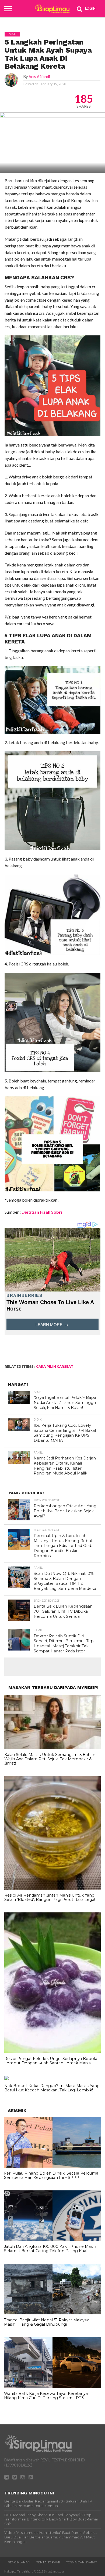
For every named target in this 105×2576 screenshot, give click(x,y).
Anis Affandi (39, 77)
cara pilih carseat (55, 1366)
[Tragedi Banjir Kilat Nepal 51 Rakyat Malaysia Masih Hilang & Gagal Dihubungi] (52, 2313)
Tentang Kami (48, 2562)
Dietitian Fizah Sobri (41, 1212)
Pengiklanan (19, 2562)
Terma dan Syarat (82, 2562)
